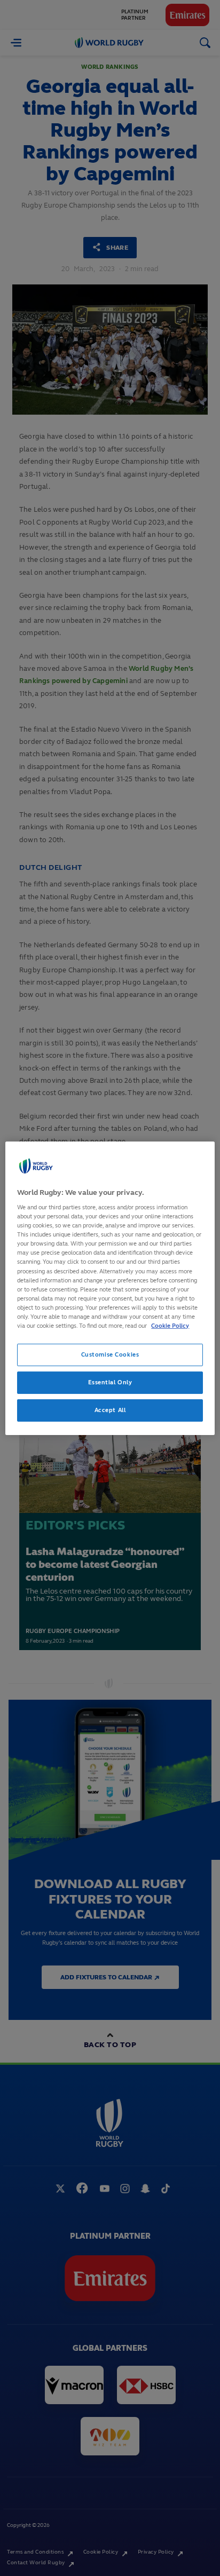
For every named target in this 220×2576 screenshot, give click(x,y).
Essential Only (110, 1382)
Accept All (110, 1410)
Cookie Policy (170, 1326)
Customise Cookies (110, 1354)
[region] (110, 1288)
